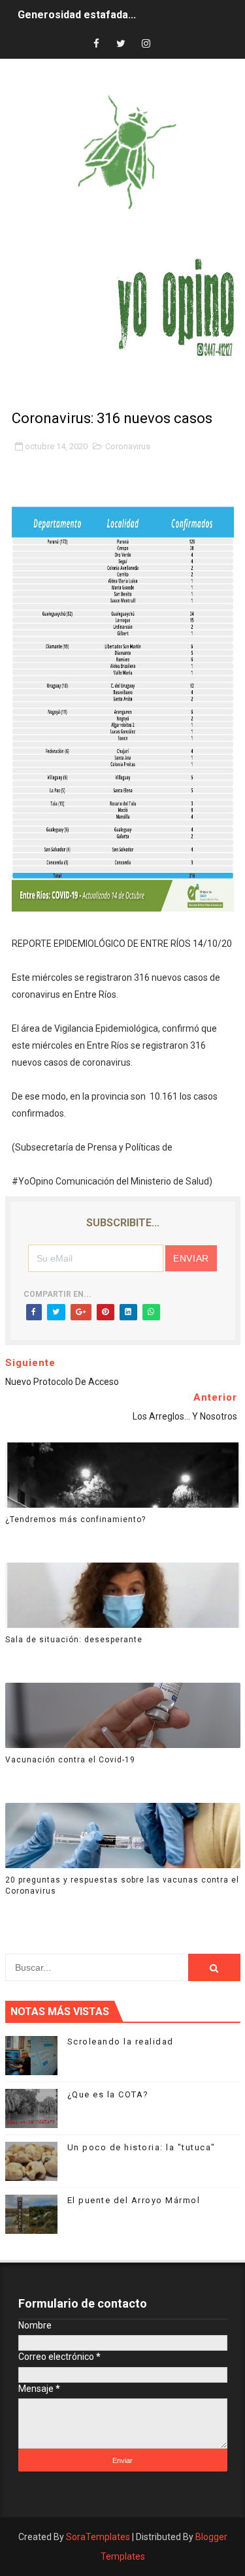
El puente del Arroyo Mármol (134, 2200)
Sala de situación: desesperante (74, 1640)
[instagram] (146, 44)
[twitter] (121, 44)
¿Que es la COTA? (108, 2094)
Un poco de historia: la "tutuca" (141, 2147)
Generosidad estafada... (77, 15)
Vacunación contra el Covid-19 (70, 1760)
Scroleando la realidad (121, 2042)
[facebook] (96, 44)
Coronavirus (128, 446)
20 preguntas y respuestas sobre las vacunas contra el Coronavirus (122, 1885)
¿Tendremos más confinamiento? (75, 1519)
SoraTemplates (98, 2537)
